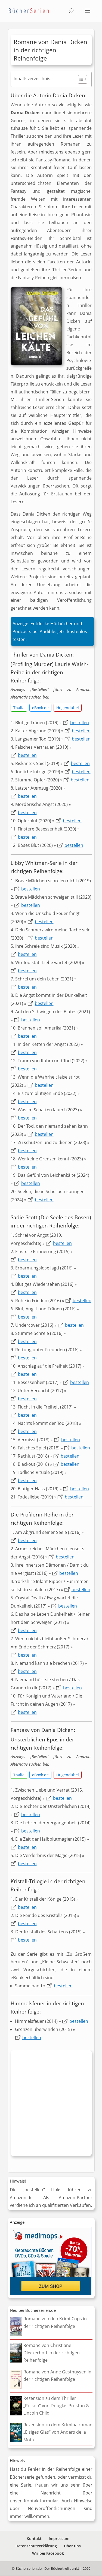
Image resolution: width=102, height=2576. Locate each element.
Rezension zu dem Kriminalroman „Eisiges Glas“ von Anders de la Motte (58, 2432)
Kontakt (34, 2539)
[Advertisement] (51, 2104)
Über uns (72, 2546)
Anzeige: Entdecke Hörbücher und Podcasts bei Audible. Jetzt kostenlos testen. (50, 631)
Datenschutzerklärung (36, 2546)
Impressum (59, 2539)
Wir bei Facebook (48, 2553)
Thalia (19, 708)
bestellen (80, 723)
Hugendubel (68, 708)
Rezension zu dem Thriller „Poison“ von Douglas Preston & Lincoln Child (56, 2406)
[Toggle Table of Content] (80, 79)
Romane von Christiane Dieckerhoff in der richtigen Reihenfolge (52, 2353)
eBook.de (40, 708)
